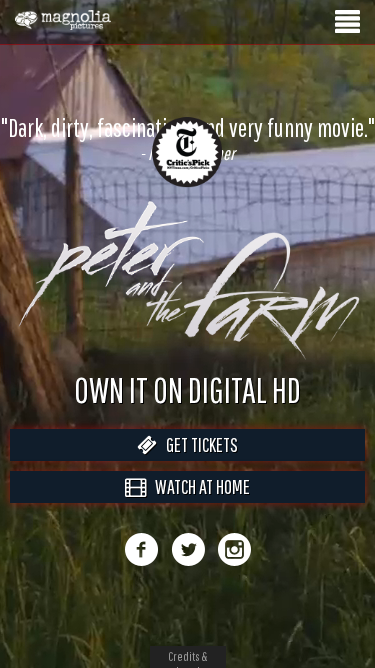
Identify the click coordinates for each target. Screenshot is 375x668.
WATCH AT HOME (198, 486)
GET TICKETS (197, 444)
